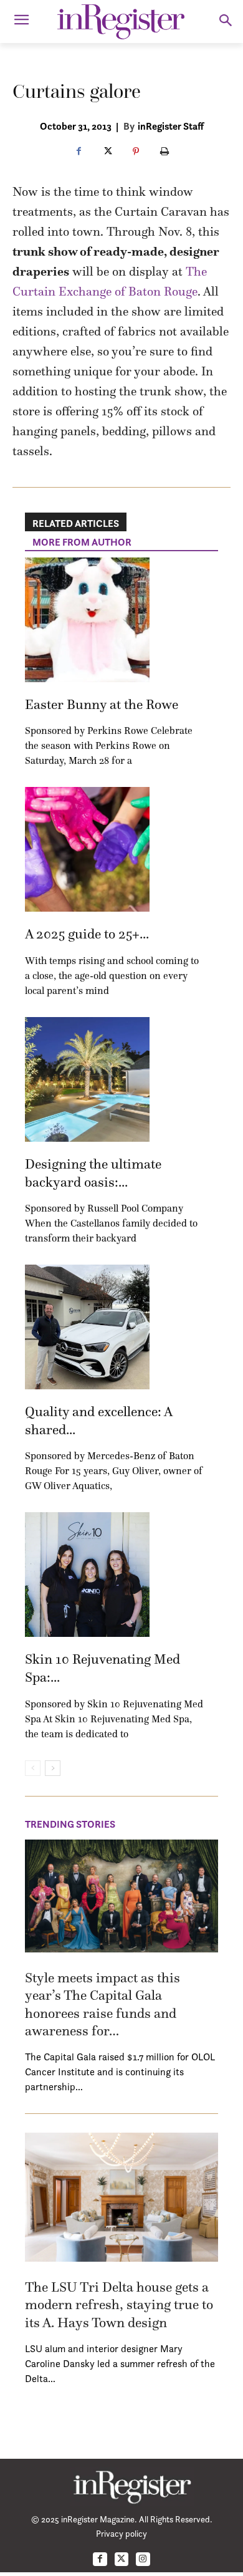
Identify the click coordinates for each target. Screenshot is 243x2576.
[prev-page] (33, 1768)
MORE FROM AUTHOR (82, 542)
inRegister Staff (171, 126)
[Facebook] (79, 152)
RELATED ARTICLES (76, 523)
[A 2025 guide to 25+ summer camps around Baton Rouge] (87, 849)
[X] (107, 152)
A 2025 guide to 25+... (87, 934)
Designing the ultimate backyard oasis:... (93, 1173)
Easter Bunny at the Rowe (102, 704)
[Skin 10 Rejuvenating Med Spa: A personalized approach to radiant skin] (87, 1575)
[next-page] (53, 1768)
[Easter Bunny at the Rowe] (87, 620)
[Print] (164, 152)
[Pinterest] (136, 152)
